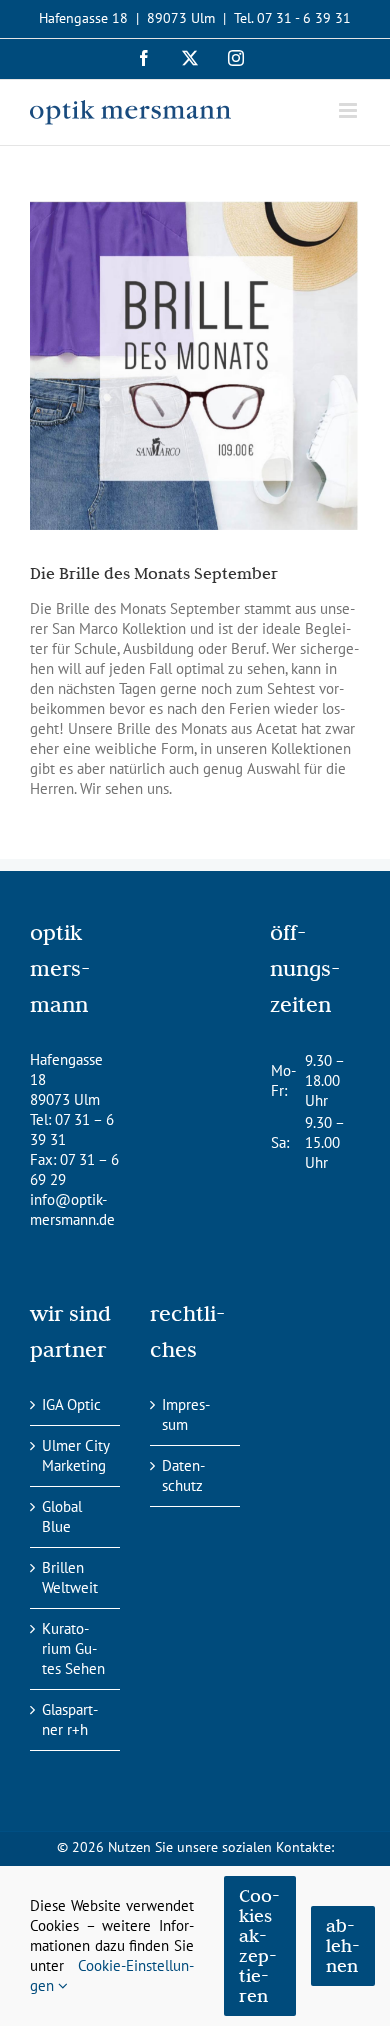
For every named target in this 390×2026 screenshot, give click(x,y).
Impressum (186, 1414)
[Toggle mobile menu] (349, 110)
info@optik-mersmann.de (72, 1209)
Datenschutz (183, 1475)
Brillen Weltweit (70, 1577)
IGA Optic (71, 1404)
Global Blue (62, 1516)
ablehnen (343, 1945)
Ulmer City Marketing (76, 1455)
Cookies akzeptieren (259, 1945)
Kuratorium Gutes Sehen (73, 1648)
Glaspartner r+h (70, 1719)
